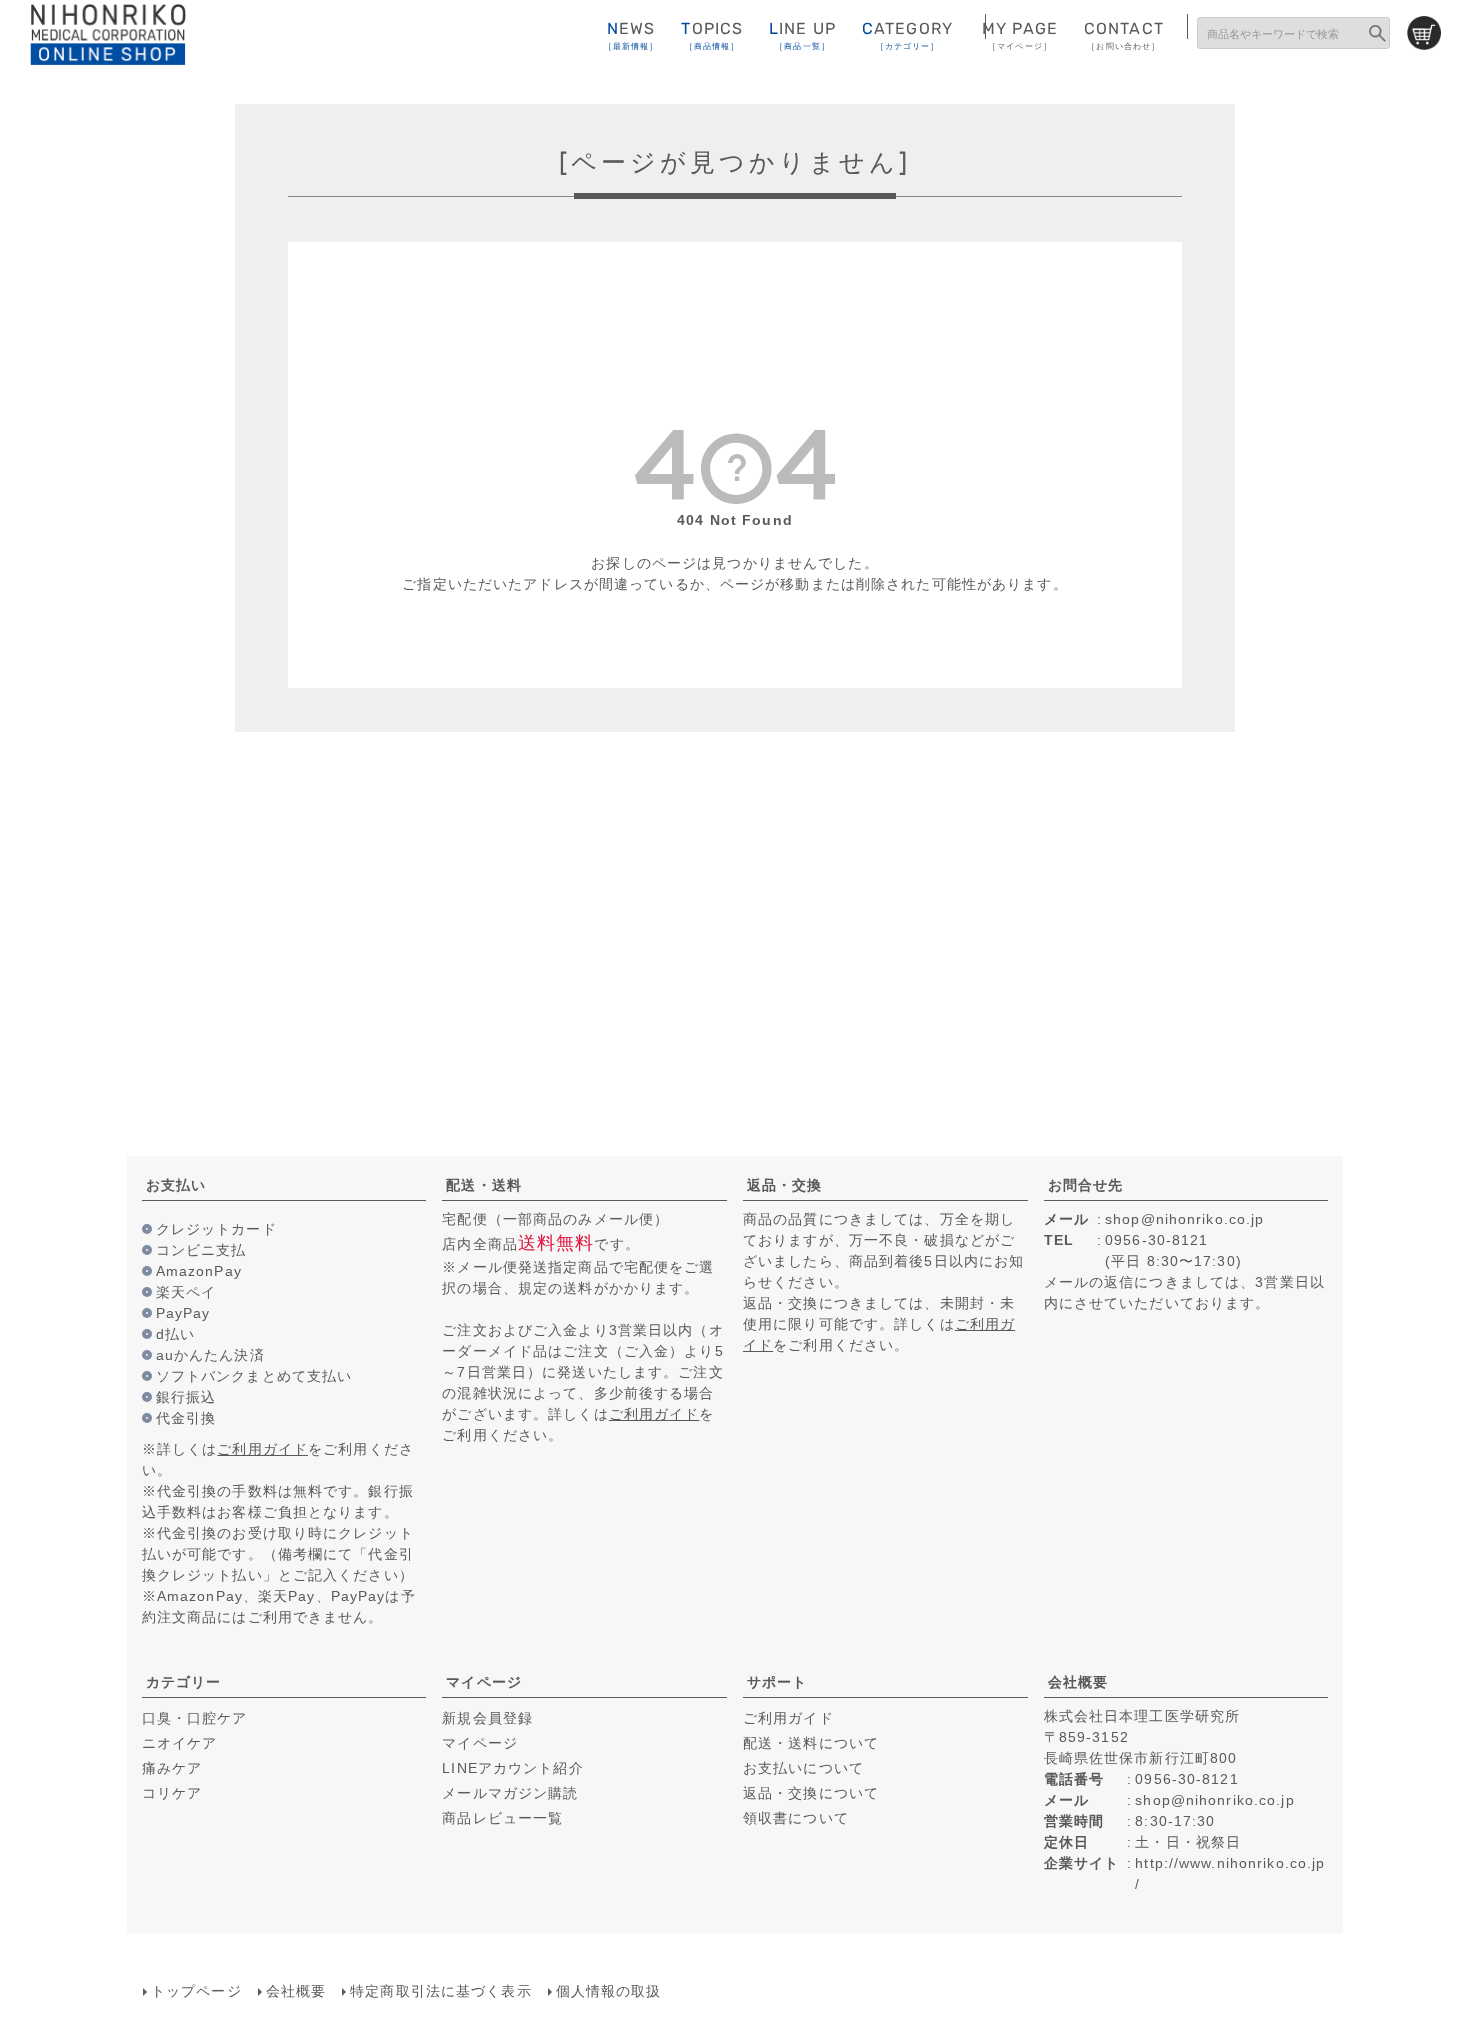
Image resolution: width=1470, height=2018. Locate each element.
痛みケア (172, 1768)
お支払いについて (803, 1768)
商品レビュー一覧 (502, 1818)
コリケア (172, 1793)
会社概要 (1078, 1682)
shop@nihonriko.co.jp (1184, 1219)
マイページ (484, 1682)
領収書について (796, 1818)
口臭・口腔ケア (195, 1718)
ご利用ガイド (262, 1449)
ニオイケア (180, 1743)
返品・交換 (785, 1185)
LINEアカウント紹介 (512, 1768)
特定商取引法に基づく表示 (440, 1991)
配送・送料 (484, 1185)
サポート (777, 1682)
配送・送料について (811, 1743)
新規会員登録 (487, 1718)
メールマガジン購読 (510, 1793)
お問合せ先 (1086, 1185)
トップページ (196, 1991)
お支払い (176, 1185)
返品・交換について (811, 1793)
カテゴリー (184, 1682)
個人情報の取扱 (609, 1991)
